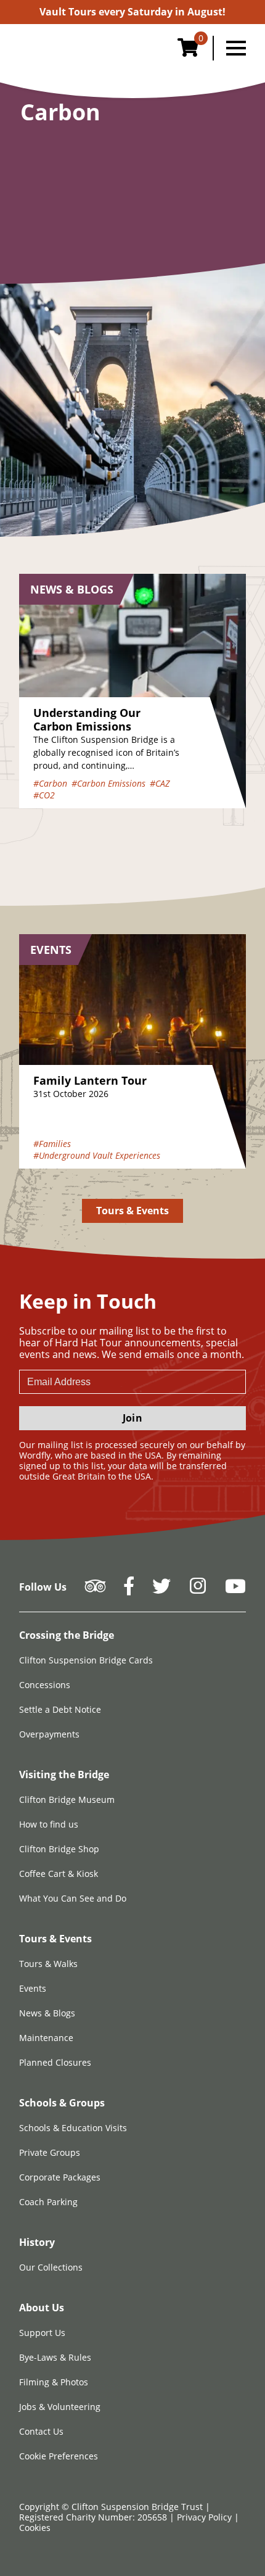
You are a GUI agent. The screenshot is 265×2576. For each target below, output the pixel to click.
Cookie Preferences (59, 2456)
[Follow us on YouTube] (235, 1590)
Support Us (42, 2333)
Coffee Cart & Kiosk (59, 1874)
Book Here (132, 12)
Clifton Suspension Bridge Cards (86, 1660)
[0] (188, 51)
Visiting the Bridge (64, 1775)
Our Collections (51, 2267)
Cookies (35, 2528)
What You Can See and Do (73, 1898)
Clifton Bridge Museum (67, 1799)
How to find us (49, 1824)
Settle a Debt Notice (60, 1709)
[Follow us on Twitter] (161, 1590)
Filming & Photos (54, 2382)
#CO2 (44, 795)
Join (132, 1418)
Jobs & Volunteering (60, 2407)
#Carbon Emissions (108, 783)
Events (33, 1988)
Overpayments (49, 1734)
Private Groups (50, 2152)
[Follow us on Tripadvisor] (95, 1590)
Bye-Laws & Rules (55, 2357)
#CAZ (160, 783)
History (37, 2242)
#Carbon (50, 783)
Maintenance (46, 2038)
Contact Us (41, 2431)
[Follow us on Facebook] (129, 1590)
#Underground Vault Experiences (97, 1155)
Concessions (45, 1685)
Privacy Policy (206, 2517)
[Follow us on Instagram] (198, 1590)
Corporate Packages (60, 2177)
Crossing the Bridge (67, 1635)
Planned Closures (55, 2062)
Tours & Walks (48, 1964)
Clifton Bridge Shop (59, 1849)
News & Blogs (47, 2013)
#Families (52, 1144)
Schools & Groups (62, 2103)
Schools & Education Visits (73, 2128)
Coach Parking (48, 2202)
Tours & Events (133, 1211)
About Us (42, 2308)
